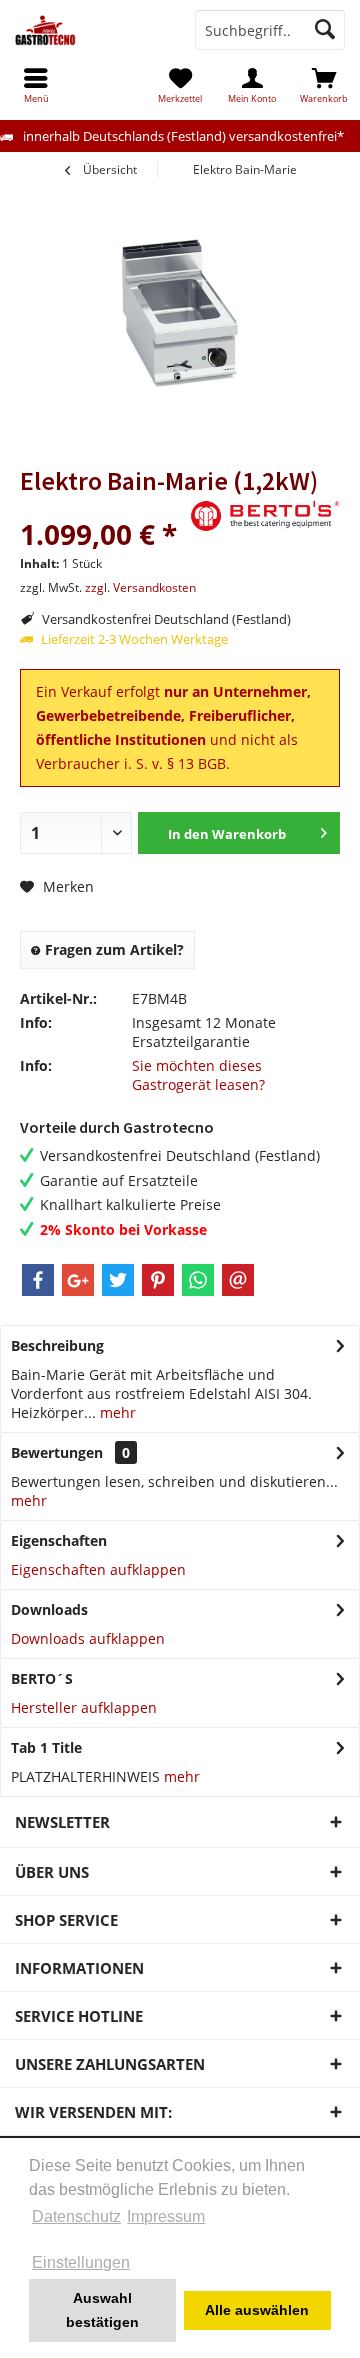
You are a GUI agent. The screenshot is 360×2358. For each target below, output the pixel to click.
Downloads (49, 1609)
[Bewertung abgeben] (102, 507)
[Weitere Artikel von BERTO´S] (265, 516)
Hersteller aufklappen (84, 1707)
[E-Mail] (238, 1280)
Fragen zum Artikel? (112, 949)
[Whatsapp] (198, 1280)
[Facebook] (38, 1280)
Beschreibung (57, 1345)
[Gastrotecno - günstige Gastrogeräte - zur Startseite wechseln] (90, 30)
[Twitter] (118, 1280)
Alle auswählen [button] (257, 2310)
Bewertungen (57, 1452)
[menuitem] (324, 85)
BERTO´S (42, 1678)
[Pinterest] (158, 1280)
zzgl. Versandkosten (140, 587)
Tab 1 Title (46, 1747)
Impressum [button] (166, 2216)
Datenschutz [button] (76, 2216)
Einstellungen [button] (81, 2262)
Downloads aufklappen (88, 1638)
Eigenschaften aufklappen (98, 1569)
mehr (116, 1412)
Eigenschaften (59, 1540)
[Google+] (78, 1280)
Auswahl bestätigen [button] (102, 2310)
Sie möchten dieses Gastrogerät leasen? (198, 1075)
